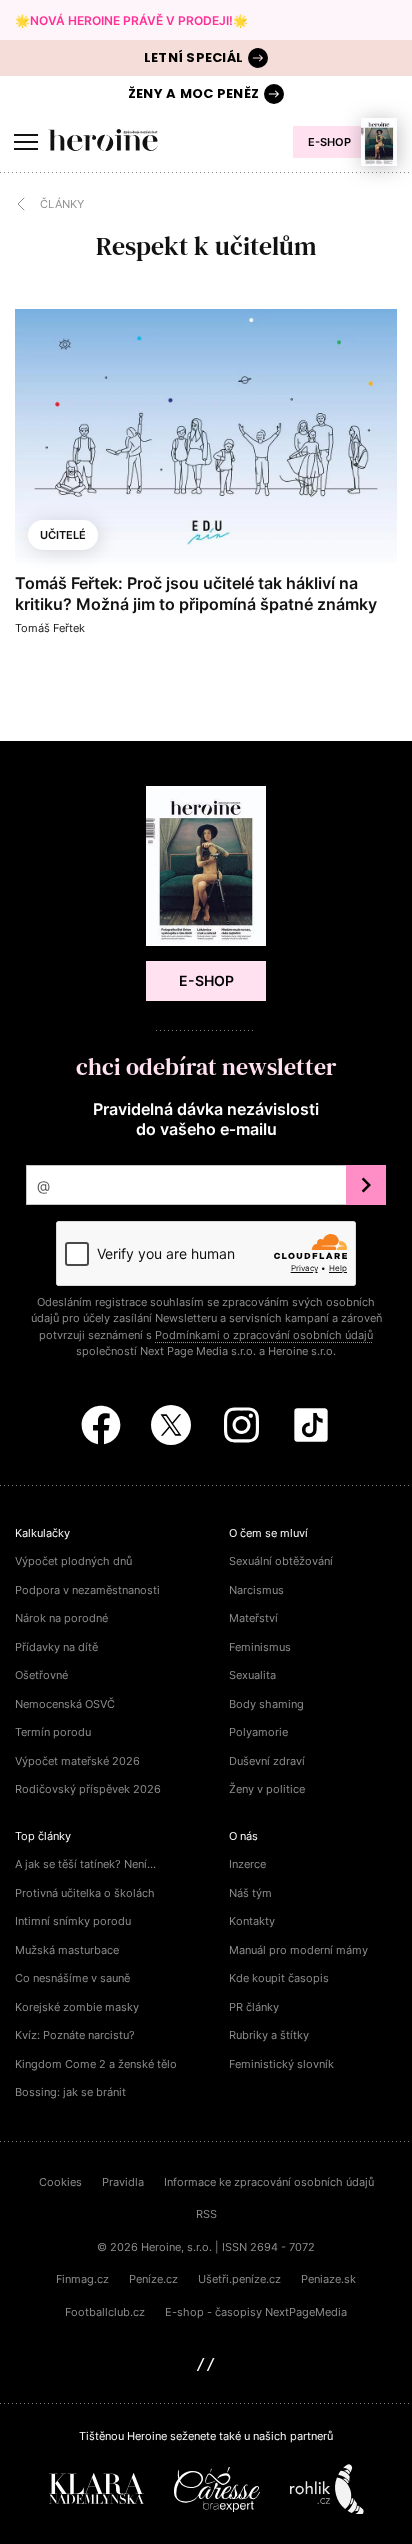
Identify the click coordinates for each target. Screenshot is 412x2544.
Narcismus (256, 1590)
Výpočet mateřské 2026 (77, 1761)
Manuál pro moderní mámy (298, 1950)
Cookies (60, 2182)
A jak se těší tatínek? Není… (85, 1864)
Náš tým (250, 1893)
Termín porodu (53, 1732)
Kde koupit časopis (279, 1978)
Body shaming (266, 1704)
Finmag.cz (82, 2279)
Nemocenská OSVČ (65, 1704)
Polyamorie (258, 1732)
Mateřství (253, 1618)
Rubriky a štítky (269, 2035)
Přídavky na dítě (56, 1647)
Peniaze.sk (328, 2279)
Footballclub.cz (105, 2312)
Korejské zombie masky (77, 2007)
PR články (254, 2007)
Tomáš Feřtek (50, 628)
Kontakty (252, 1921)
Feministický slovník (281, 2064)
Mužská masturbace (67, 1950)
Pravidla (123, 2182)
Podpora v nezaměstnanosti (87, 1590)
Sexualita (252, 1675)
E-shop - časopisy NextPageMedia (256, 2312)
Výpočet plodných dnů (73, 1561)
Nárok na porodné (61, 1618)
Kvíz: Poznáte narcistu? (75, 2035)
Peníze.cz (153, 2279)
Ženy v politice (267, 1789)
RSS (206, 2214)
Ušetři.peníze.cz (239, 2279)
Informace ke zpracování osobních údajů (269, 2182)
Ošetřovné (41, 1675)
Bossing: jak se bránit (70, 2092)
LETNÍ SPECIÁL (193, 57)
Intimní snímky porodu (73, 1921)
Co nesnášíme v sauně (72, 1978)
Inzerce (247, 1864)
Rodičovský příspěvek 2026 (88, 1789)
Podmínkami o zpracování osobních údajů (264, 1335)
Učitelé (63, 535)
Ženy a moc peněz (193, 93)
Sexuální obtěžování (281, 1561)
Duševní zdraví (267, 1761)
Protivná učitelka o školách (85, 1893)
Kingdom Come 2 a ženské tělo (96, 2064)
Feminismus (260, 1647)
